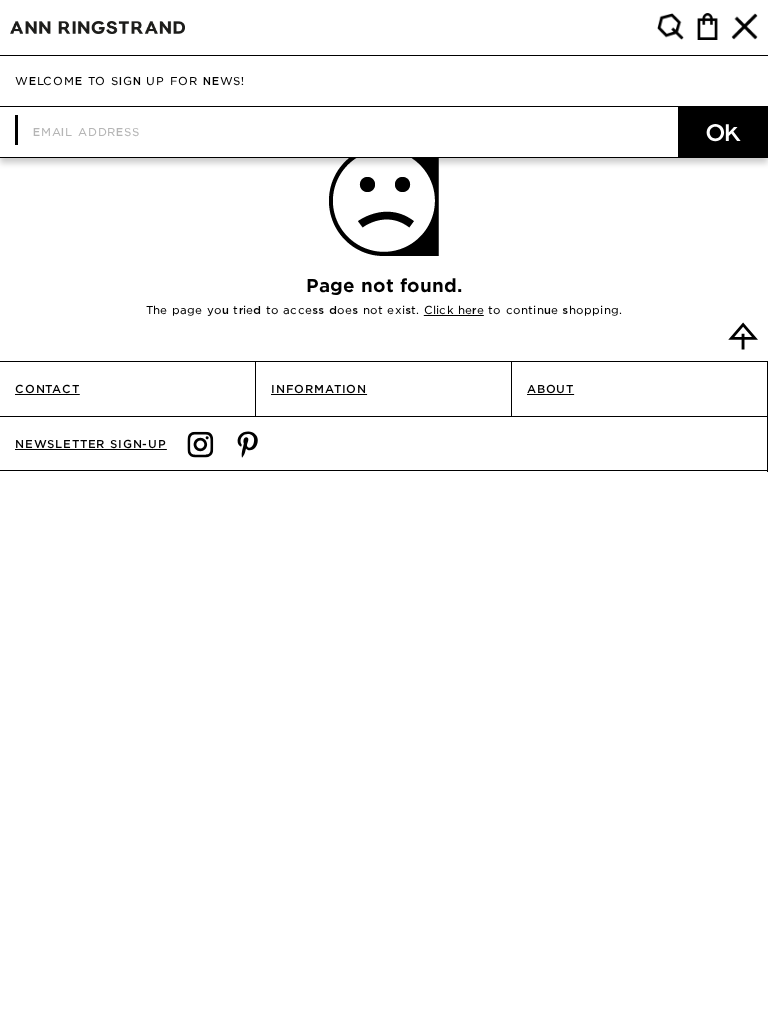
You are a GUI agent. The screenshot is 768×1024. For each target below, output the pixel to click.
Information (319, 389)
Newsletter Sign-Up (91, 444)
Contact (47, 389)
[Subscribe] (723, 132)
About (550, 389)
